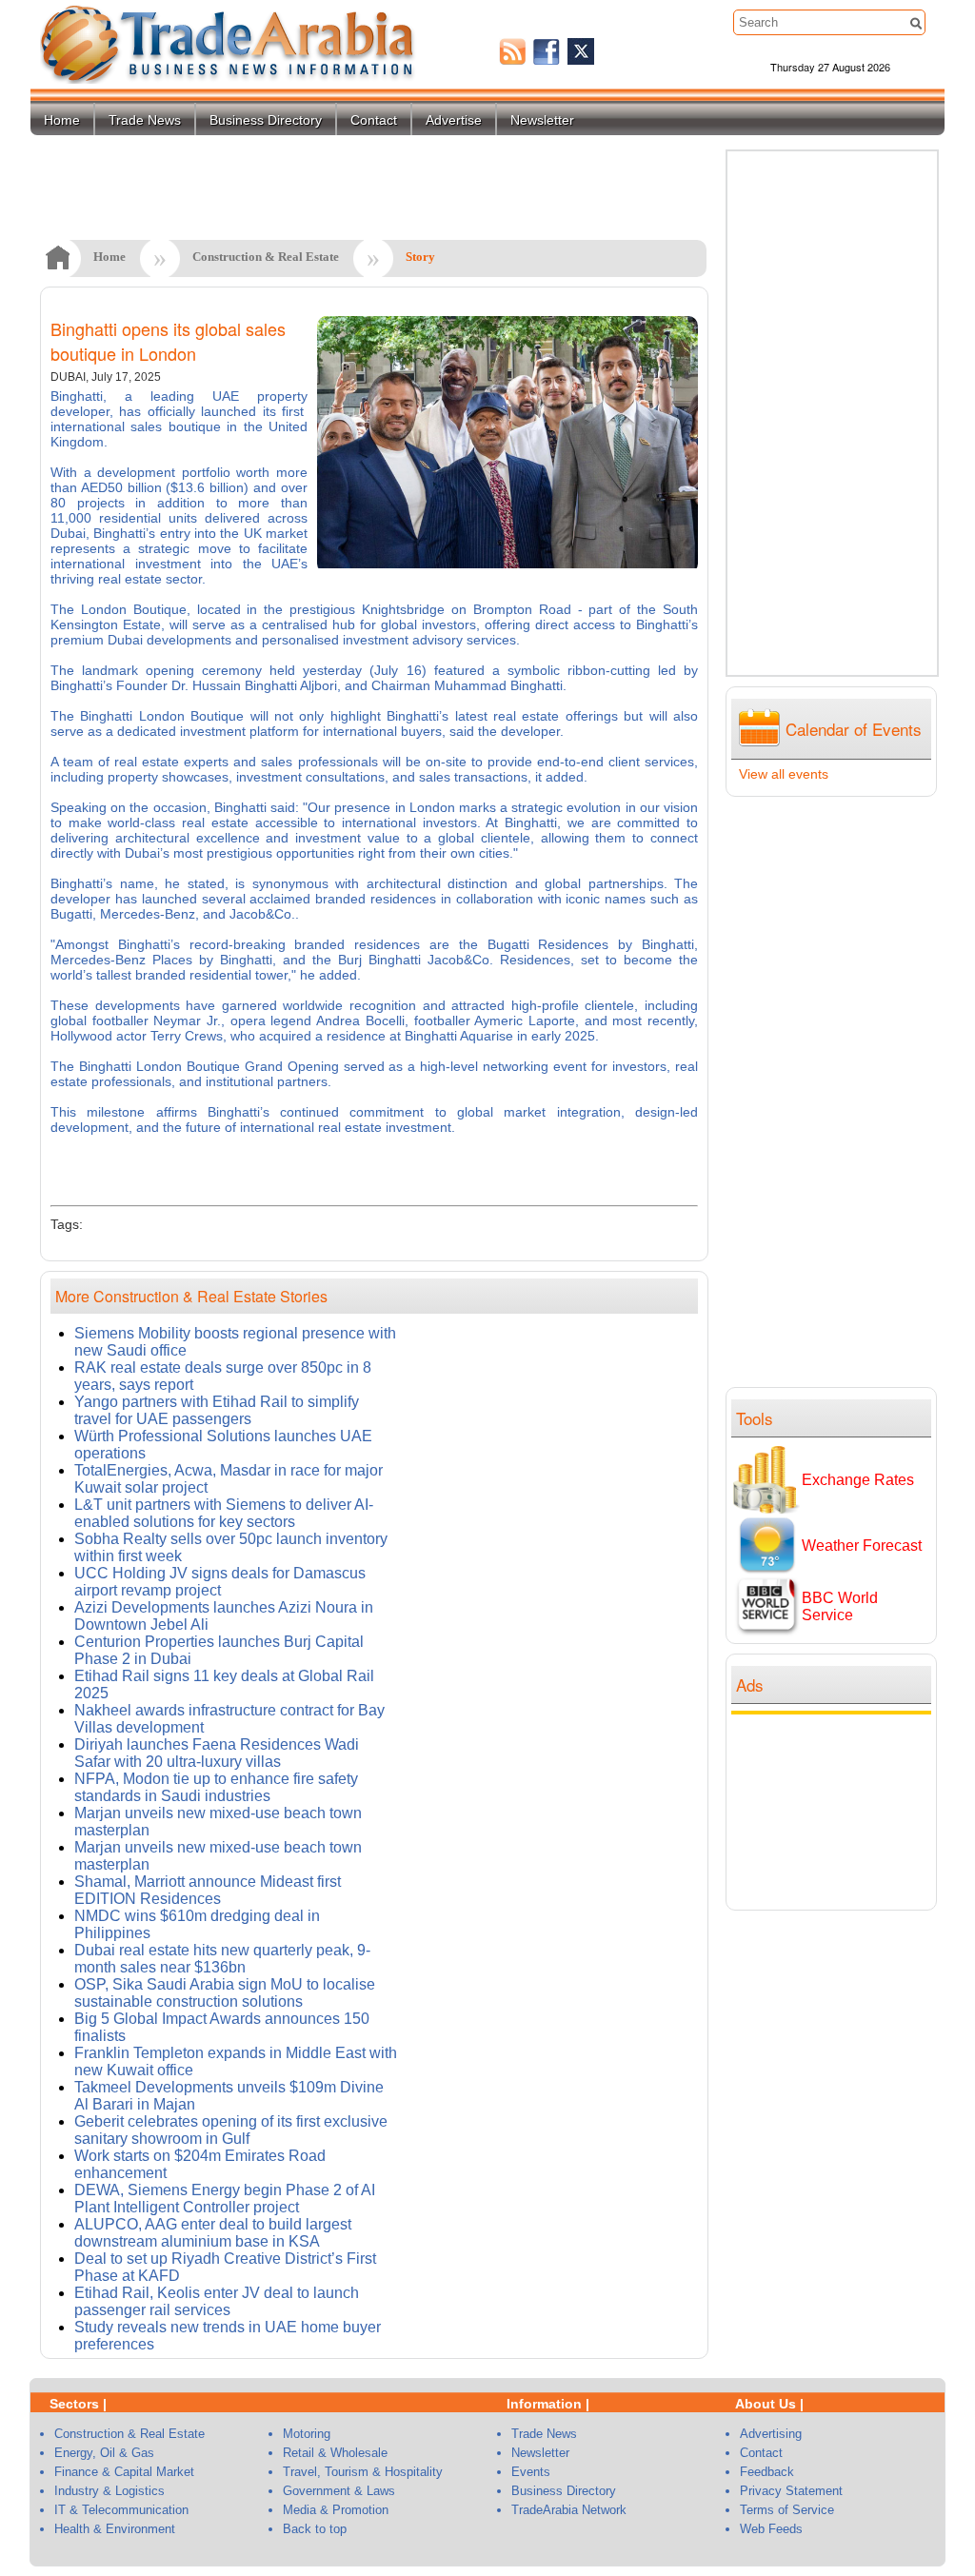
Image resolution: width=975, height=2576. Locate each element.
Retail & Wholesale (335, 2453)
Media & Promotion (336, 2510)
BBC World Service (840, 1606)
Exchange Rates (858, 1480)
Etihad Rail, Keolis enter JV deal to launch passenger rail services (217, 2301)
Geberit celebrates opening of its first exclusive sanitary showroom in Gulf (231, 2130)
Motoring (307, 2434)
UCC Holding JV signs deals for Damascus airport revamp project (220, 1582)
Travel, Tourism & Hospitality (363, 2472)
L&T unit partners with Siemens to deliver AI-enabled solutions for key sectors (224, 1513)
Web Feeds (771, 2529)
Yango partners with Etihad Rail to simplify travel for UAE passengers (217, 1410)
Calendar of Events (854, 729)
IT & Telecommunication (121, 2510)
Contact (374, 120)
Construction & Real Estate (266, 257)
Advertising (771, 2434)
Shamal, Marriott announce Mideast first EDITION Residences (208, 1890)
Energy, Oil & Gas (104, 2453)
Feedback (767, 2472)
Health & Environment (115, 2529)
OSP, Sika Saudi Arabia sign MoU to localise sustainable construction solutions (225, 1993)
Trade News (145, 120)
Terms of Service (787, 2510)
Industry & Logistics (109, 2491)
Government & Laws (339, 2491)
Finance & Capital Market (124, 2472)
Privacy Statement (791, 2491)
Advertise (454, 120)
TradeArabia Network (569, 2510)
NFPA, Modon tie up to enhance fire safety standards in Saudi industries (216, 1787)
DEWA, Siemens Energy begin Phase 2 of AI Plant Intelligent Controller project (225, 2199)
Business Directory (266, 120)
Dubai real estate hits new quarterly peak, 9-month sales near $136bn (222, 1959)
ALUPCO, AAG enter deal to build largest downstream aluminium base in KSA (213, 2233)
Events (531, 2472)
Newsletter (542, 120)
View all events (784, 774)
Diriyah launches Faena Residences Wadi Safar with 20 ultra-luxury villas (217, 1753)
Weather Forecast (862, 1546)
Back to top (315, 2529)
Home (62, 120)
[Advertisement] (836, 1810)
